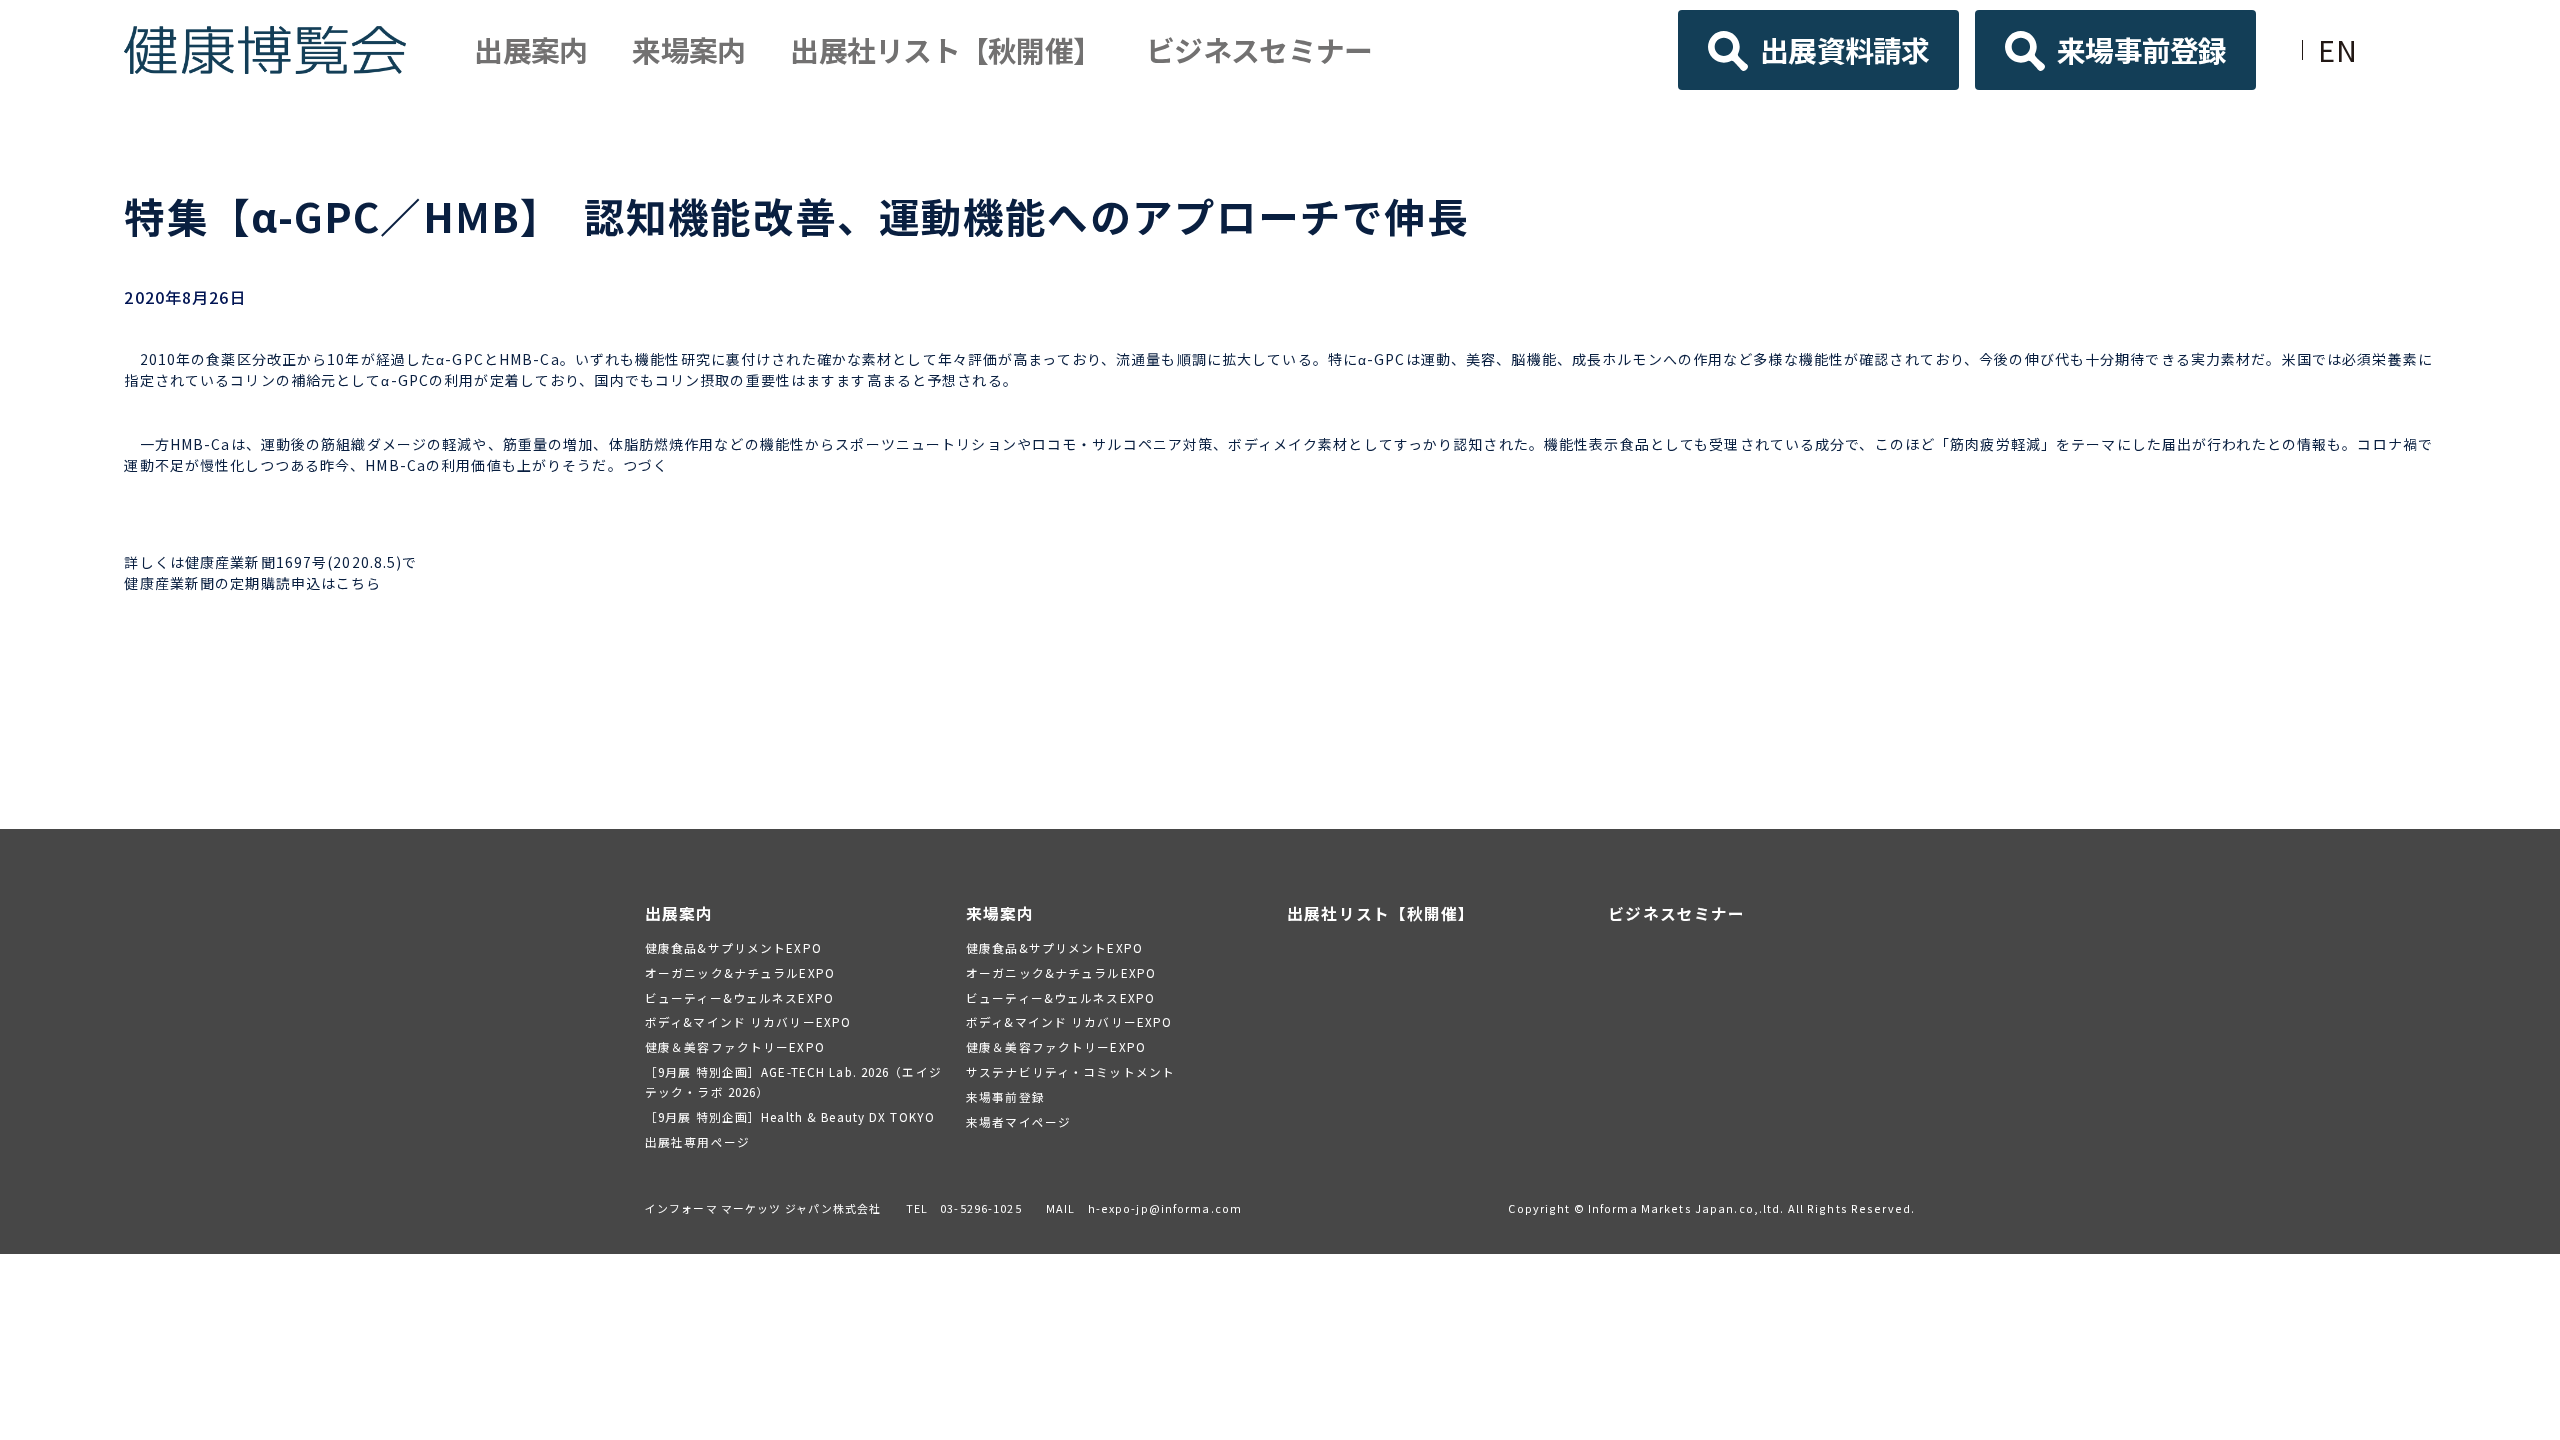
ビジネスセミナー (1259, 49)
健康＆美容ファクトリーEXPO (735, 1046)
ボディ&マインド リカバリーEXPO (748, 1021)
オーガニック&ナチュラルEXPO (740, 972)
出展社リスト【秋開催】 (945, 49)
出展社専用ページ (697, 1141)
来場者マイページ (1018, 1121)
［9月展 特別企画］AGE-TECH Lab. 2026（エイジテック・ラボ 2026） (793, 1081)
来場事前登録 (2142, 49)
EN (2338, 49)
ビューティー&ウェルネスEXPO (739, 997)
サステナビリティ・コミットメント (1070, 1071)
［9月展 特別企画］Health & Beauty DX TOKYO (790, 1116)
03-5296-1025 (980, 1208)
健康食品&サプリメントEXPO (733, 947)
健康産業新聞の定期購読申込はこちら (252, 583)
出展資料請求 (1845, 49)
